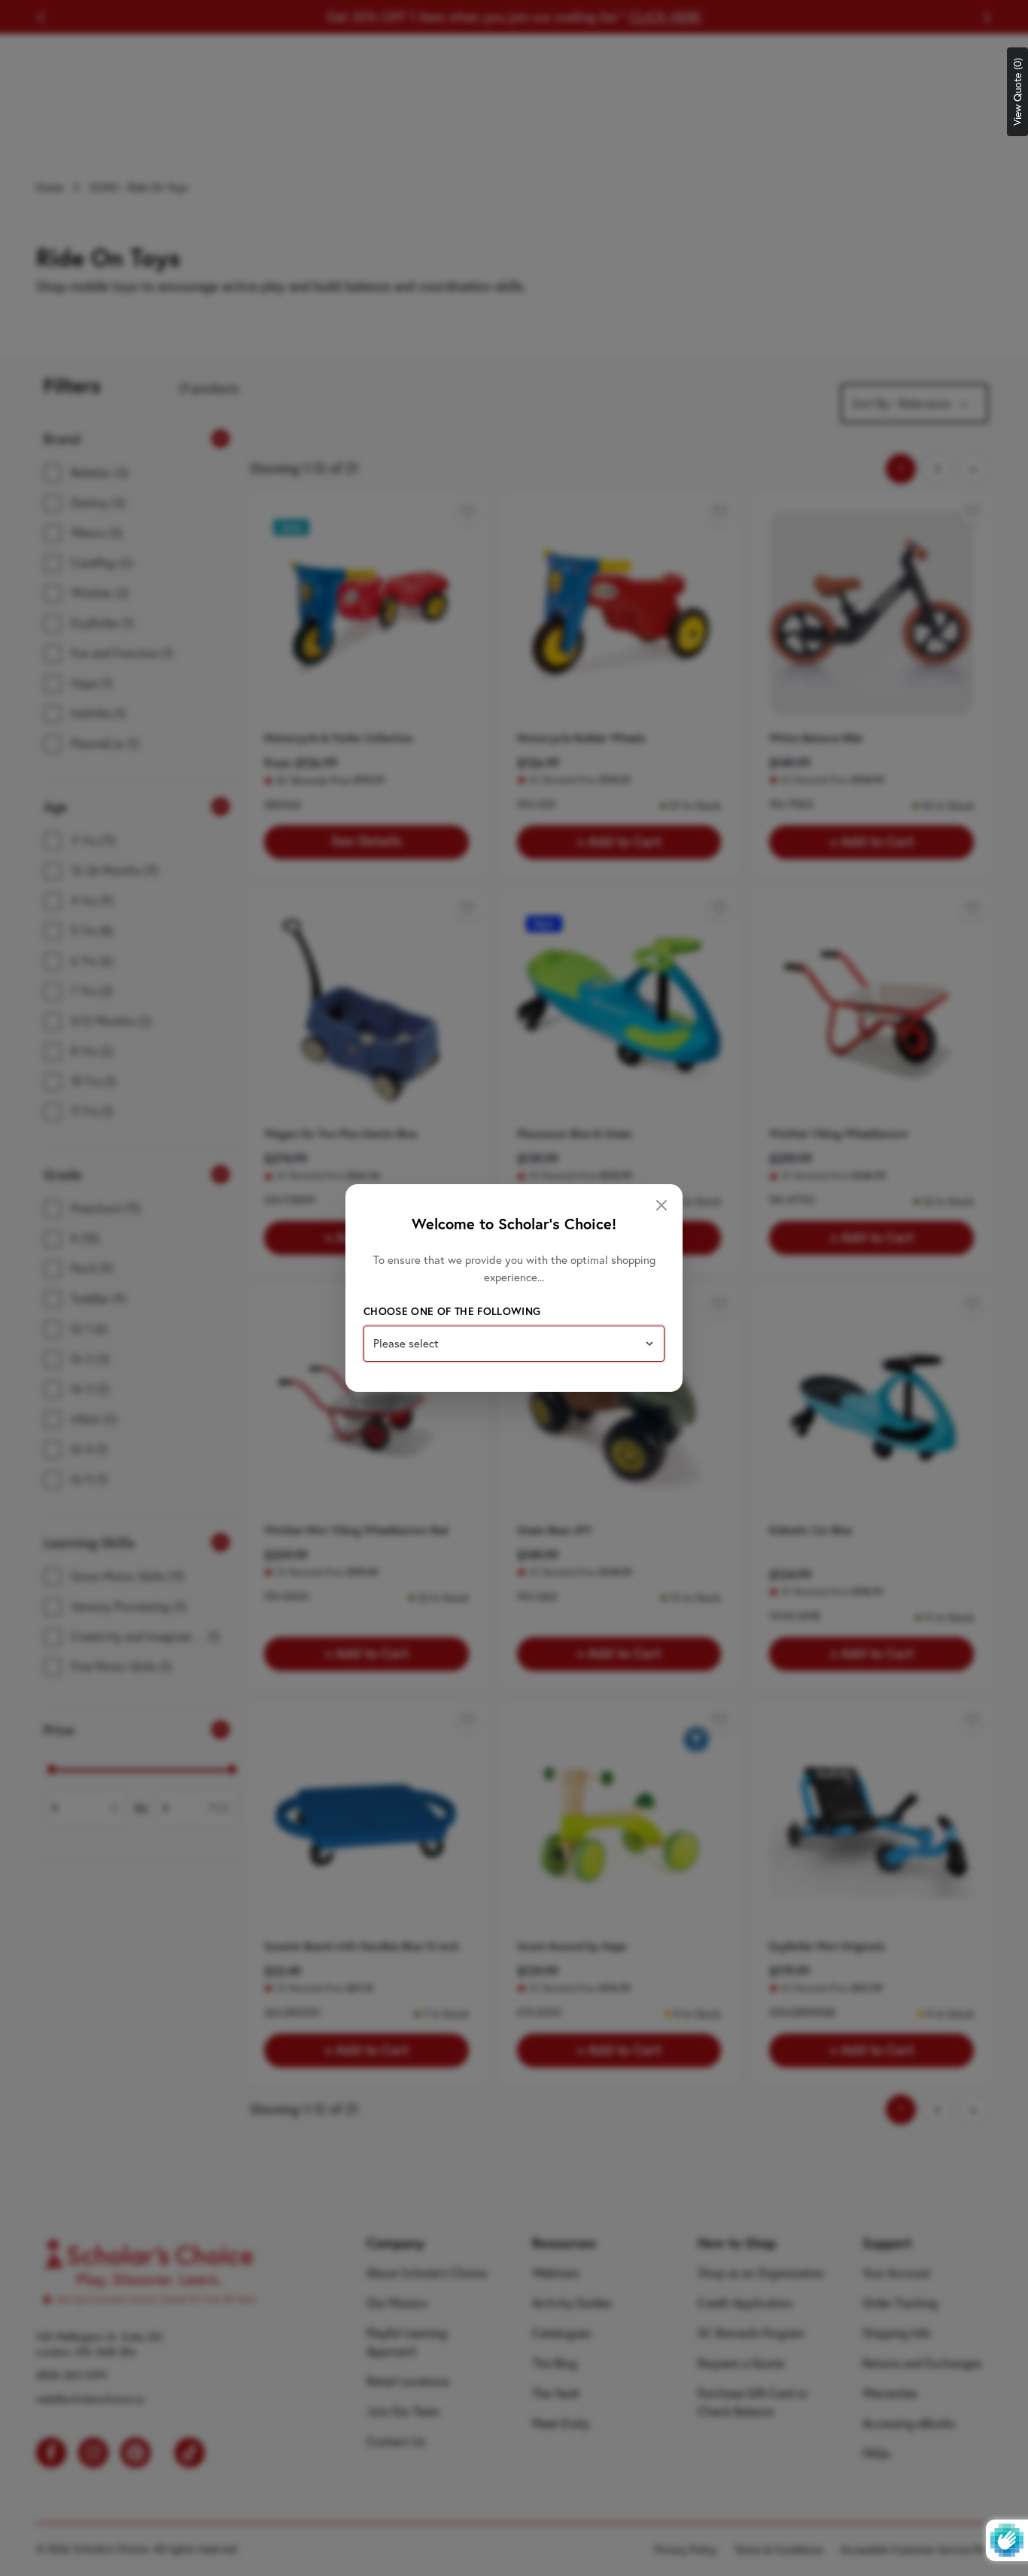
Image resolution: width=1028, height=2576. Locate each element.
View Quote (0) (1017, 92)
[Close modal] (662, 1205)
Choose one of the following (452, 1311)
